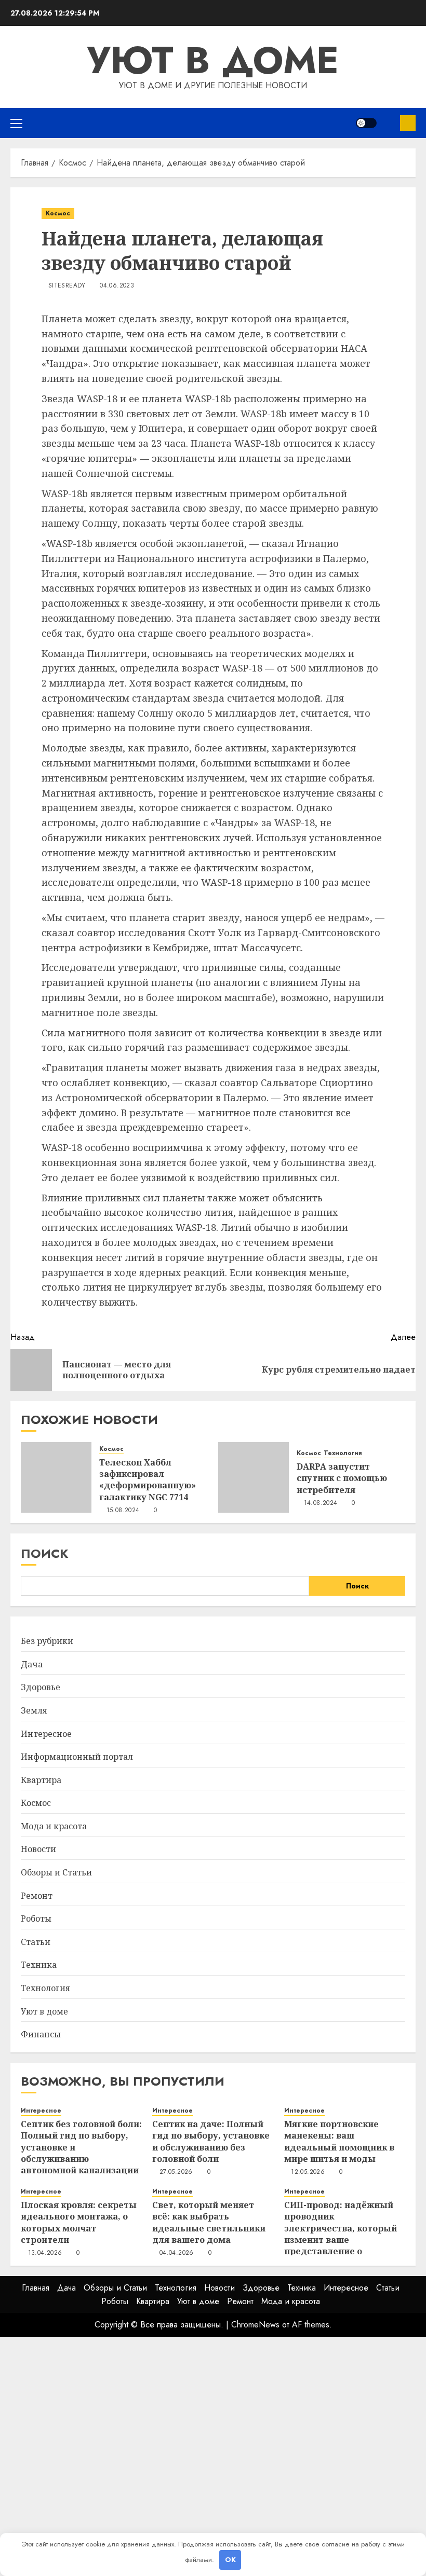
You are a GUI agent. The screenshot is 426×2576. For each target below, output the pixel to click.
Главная (36, 2288)
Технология (343, 1453)
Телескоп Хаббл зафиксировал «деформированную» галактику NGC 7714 (148, 1480)
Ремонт (37, 1896)
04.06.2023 (117, 286)
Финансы (41, 2034)
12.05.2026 (308, 2172)
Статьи (36, 1942)
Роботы (36, 1919)
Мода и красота (54, 1826)
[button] (16, 123)
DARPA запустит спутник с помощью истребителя (342, 1478)
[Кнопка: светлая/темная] (366, 123)
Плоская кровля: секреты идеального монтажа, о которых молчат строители (79, 2222)
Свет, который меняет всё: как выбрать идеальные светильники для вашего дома (209, 2222)
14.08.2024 (321, 1503)
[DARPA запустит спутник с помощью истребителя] (254, 1477)
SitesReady (67, 286)
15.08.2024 (123, 1511)
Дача (32, 1664)
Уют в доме (213, 60)
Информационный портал (77, 1757)
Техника (39, 1965)
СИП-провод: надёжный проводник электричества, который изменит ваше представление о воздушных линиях (341, 2234)
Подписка (408, 123)
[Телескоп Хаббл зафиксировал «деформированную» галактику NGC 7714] (56, 1477)
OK (230, 2560)
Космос (58, 213)
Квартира (41, 1780)
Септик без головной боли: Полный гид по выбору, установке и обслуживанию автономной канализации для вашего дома (81, 2153)
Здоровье (41, 1687)
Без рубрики (47, 1641)
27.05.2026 (176, 2172)
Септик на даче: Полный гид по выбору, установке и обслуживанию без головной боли (211, 2141)
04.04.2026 (177, 2253)
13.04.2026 (45, 2253)
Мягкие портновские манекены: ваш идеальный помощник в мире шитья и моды (339, 2141)
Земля (34, 1710)
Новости (38, 1849)
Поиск (45, 1553)
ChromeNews (255, 2325)
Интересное (46, 1734)
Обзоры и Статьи (56, 1872)
